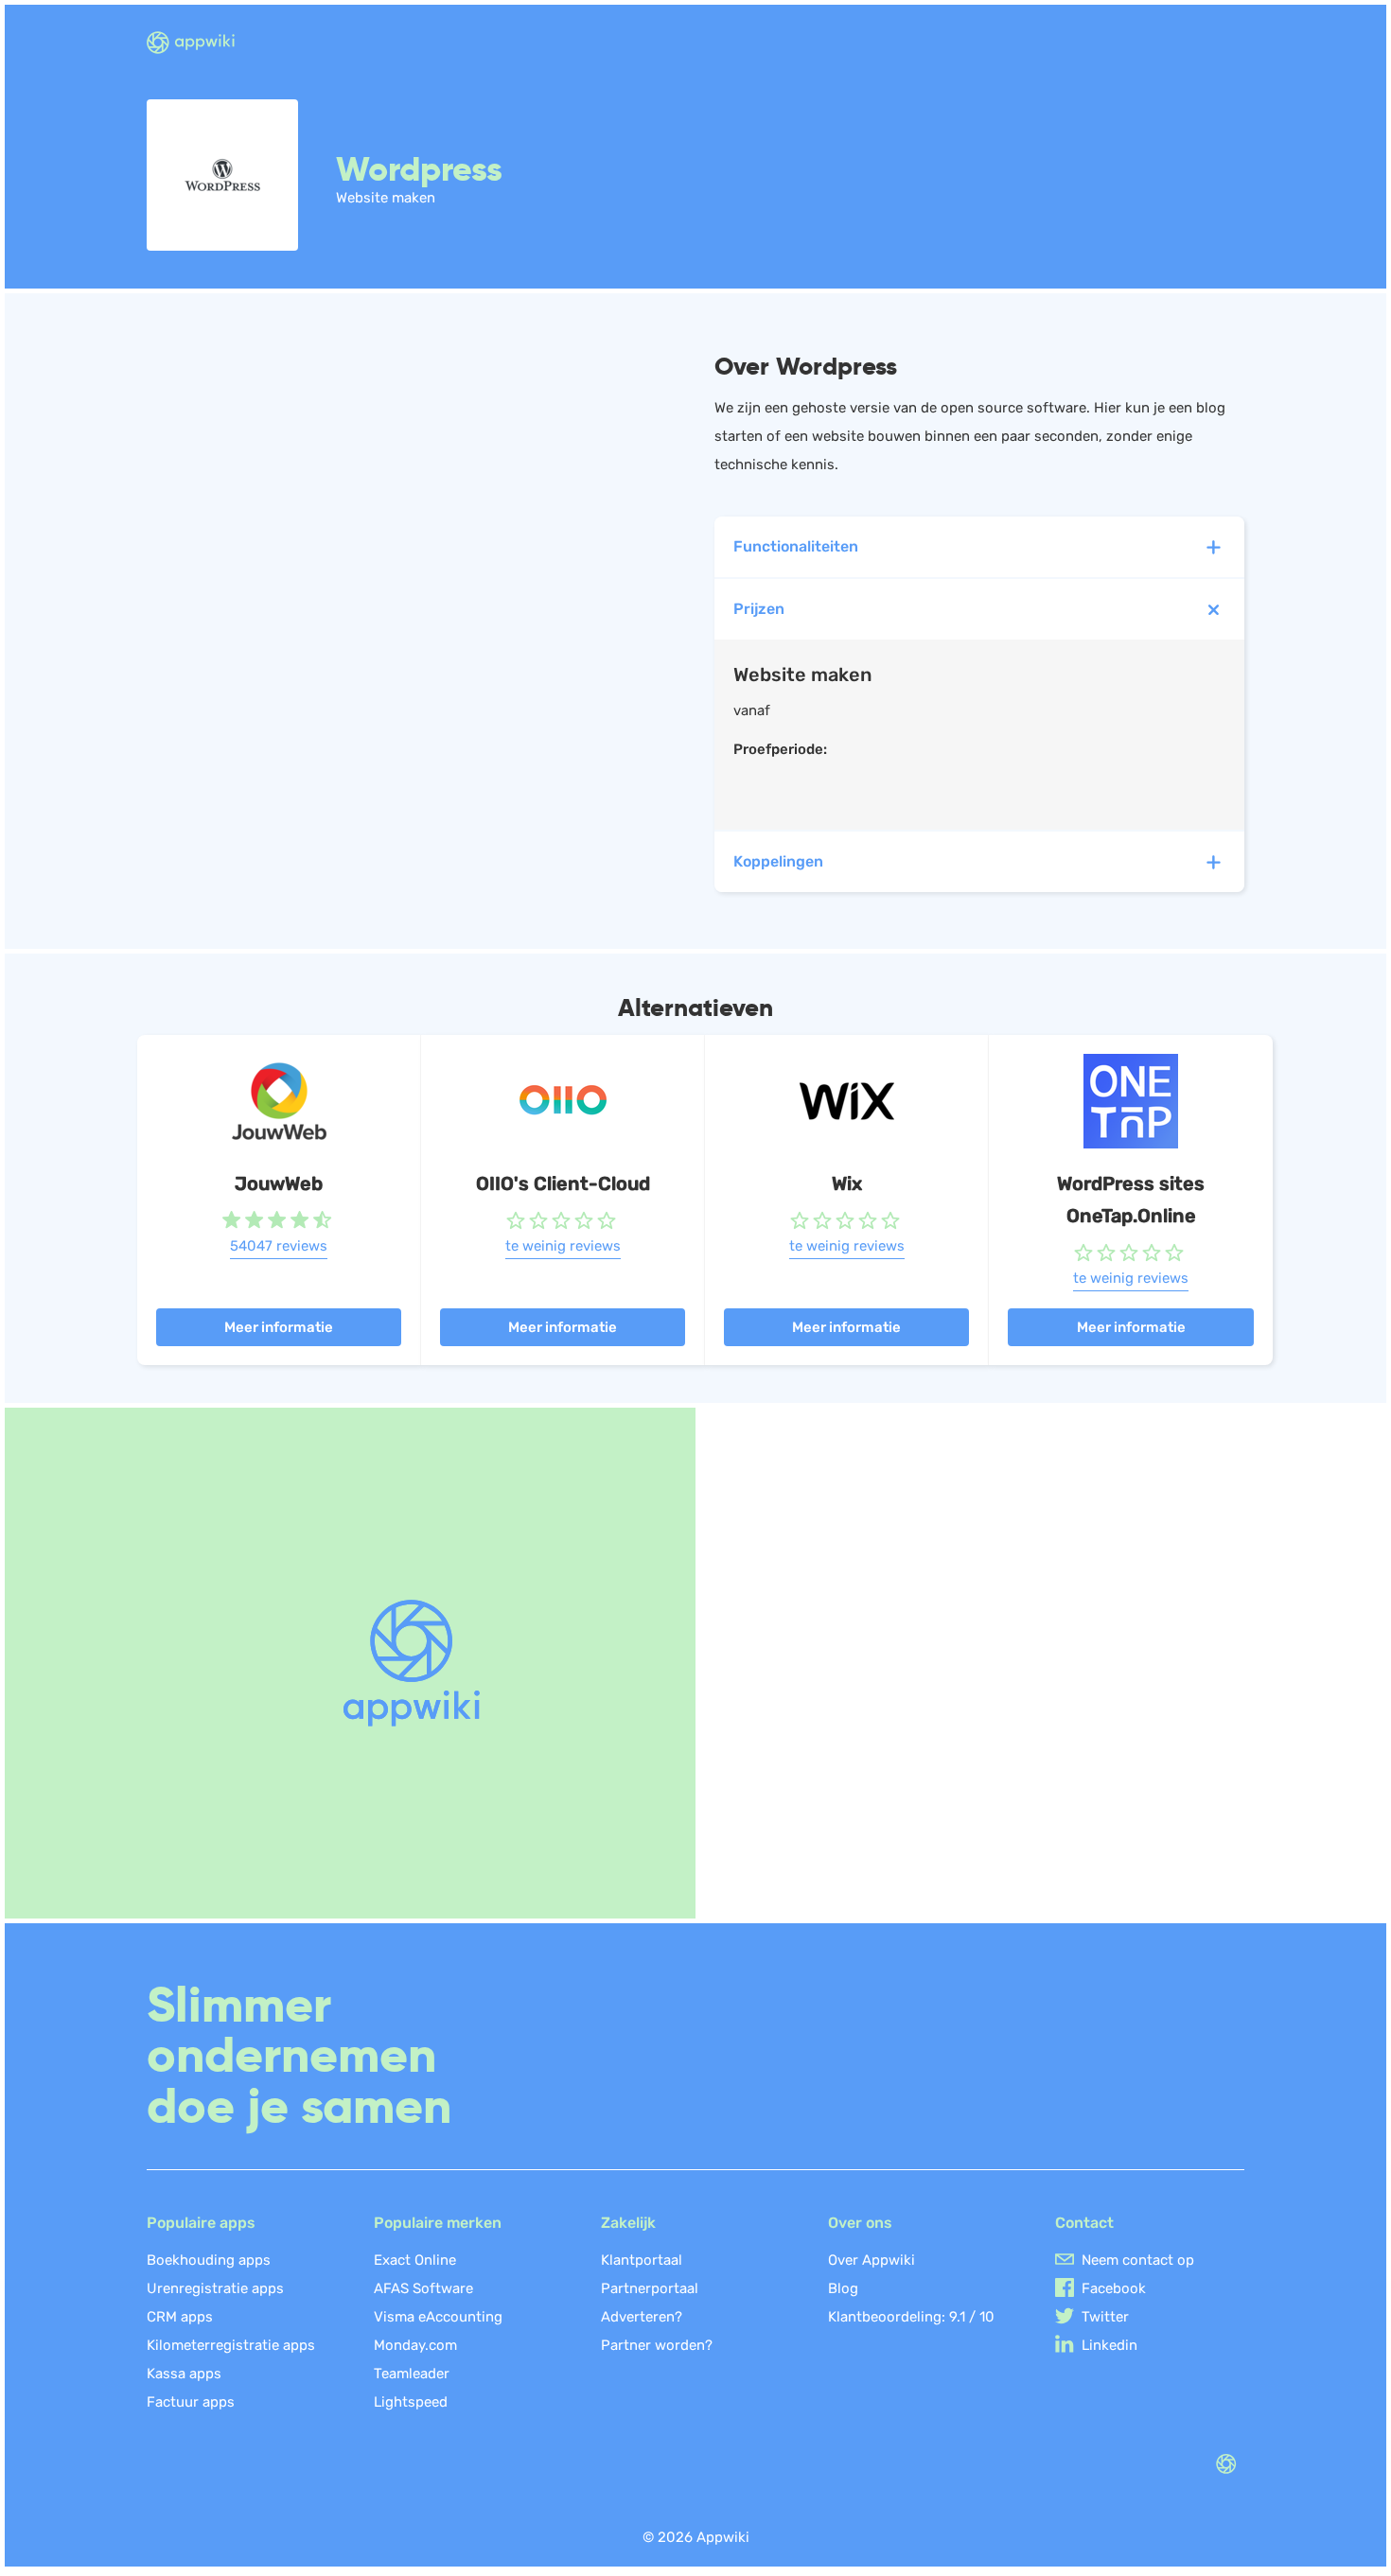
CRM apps (180, 2317)
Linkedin (1109, 2345)
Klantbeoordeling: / (911, 2317)
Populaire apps (201, 2223)
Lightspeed (411, 2402)
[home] (202, 44)
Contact (1084, 2223)
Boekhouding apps (209, 2260)
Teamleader (412, 2374)
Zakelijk (628, 2223)
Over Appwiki (872, 2260)
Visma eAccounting (438, 2317)
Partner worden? (657, 2345)
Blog (843, 2288)
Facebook (1114, 2288)
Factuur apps (191, 2402)
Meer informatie (279, 1327)
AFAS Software (423, 2288)
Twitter (1105, 2317)
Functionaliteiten (796, 546)
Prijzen (759, 609)
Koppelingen (778, 861)
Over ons (860, 2223)
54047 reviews (279, 1246)
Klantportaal (642, 2260)
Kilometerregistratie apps (231, 2345)
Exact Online (415, 2260)
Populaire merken (438, 2223)
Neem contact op (1138, 2260)
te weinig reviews (563, 1246)
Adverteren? (642, 2317)
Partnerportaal (650, 2288)
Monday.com (415, 2345)
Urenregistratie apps (215, 2288)
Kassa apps (184, 2374)
